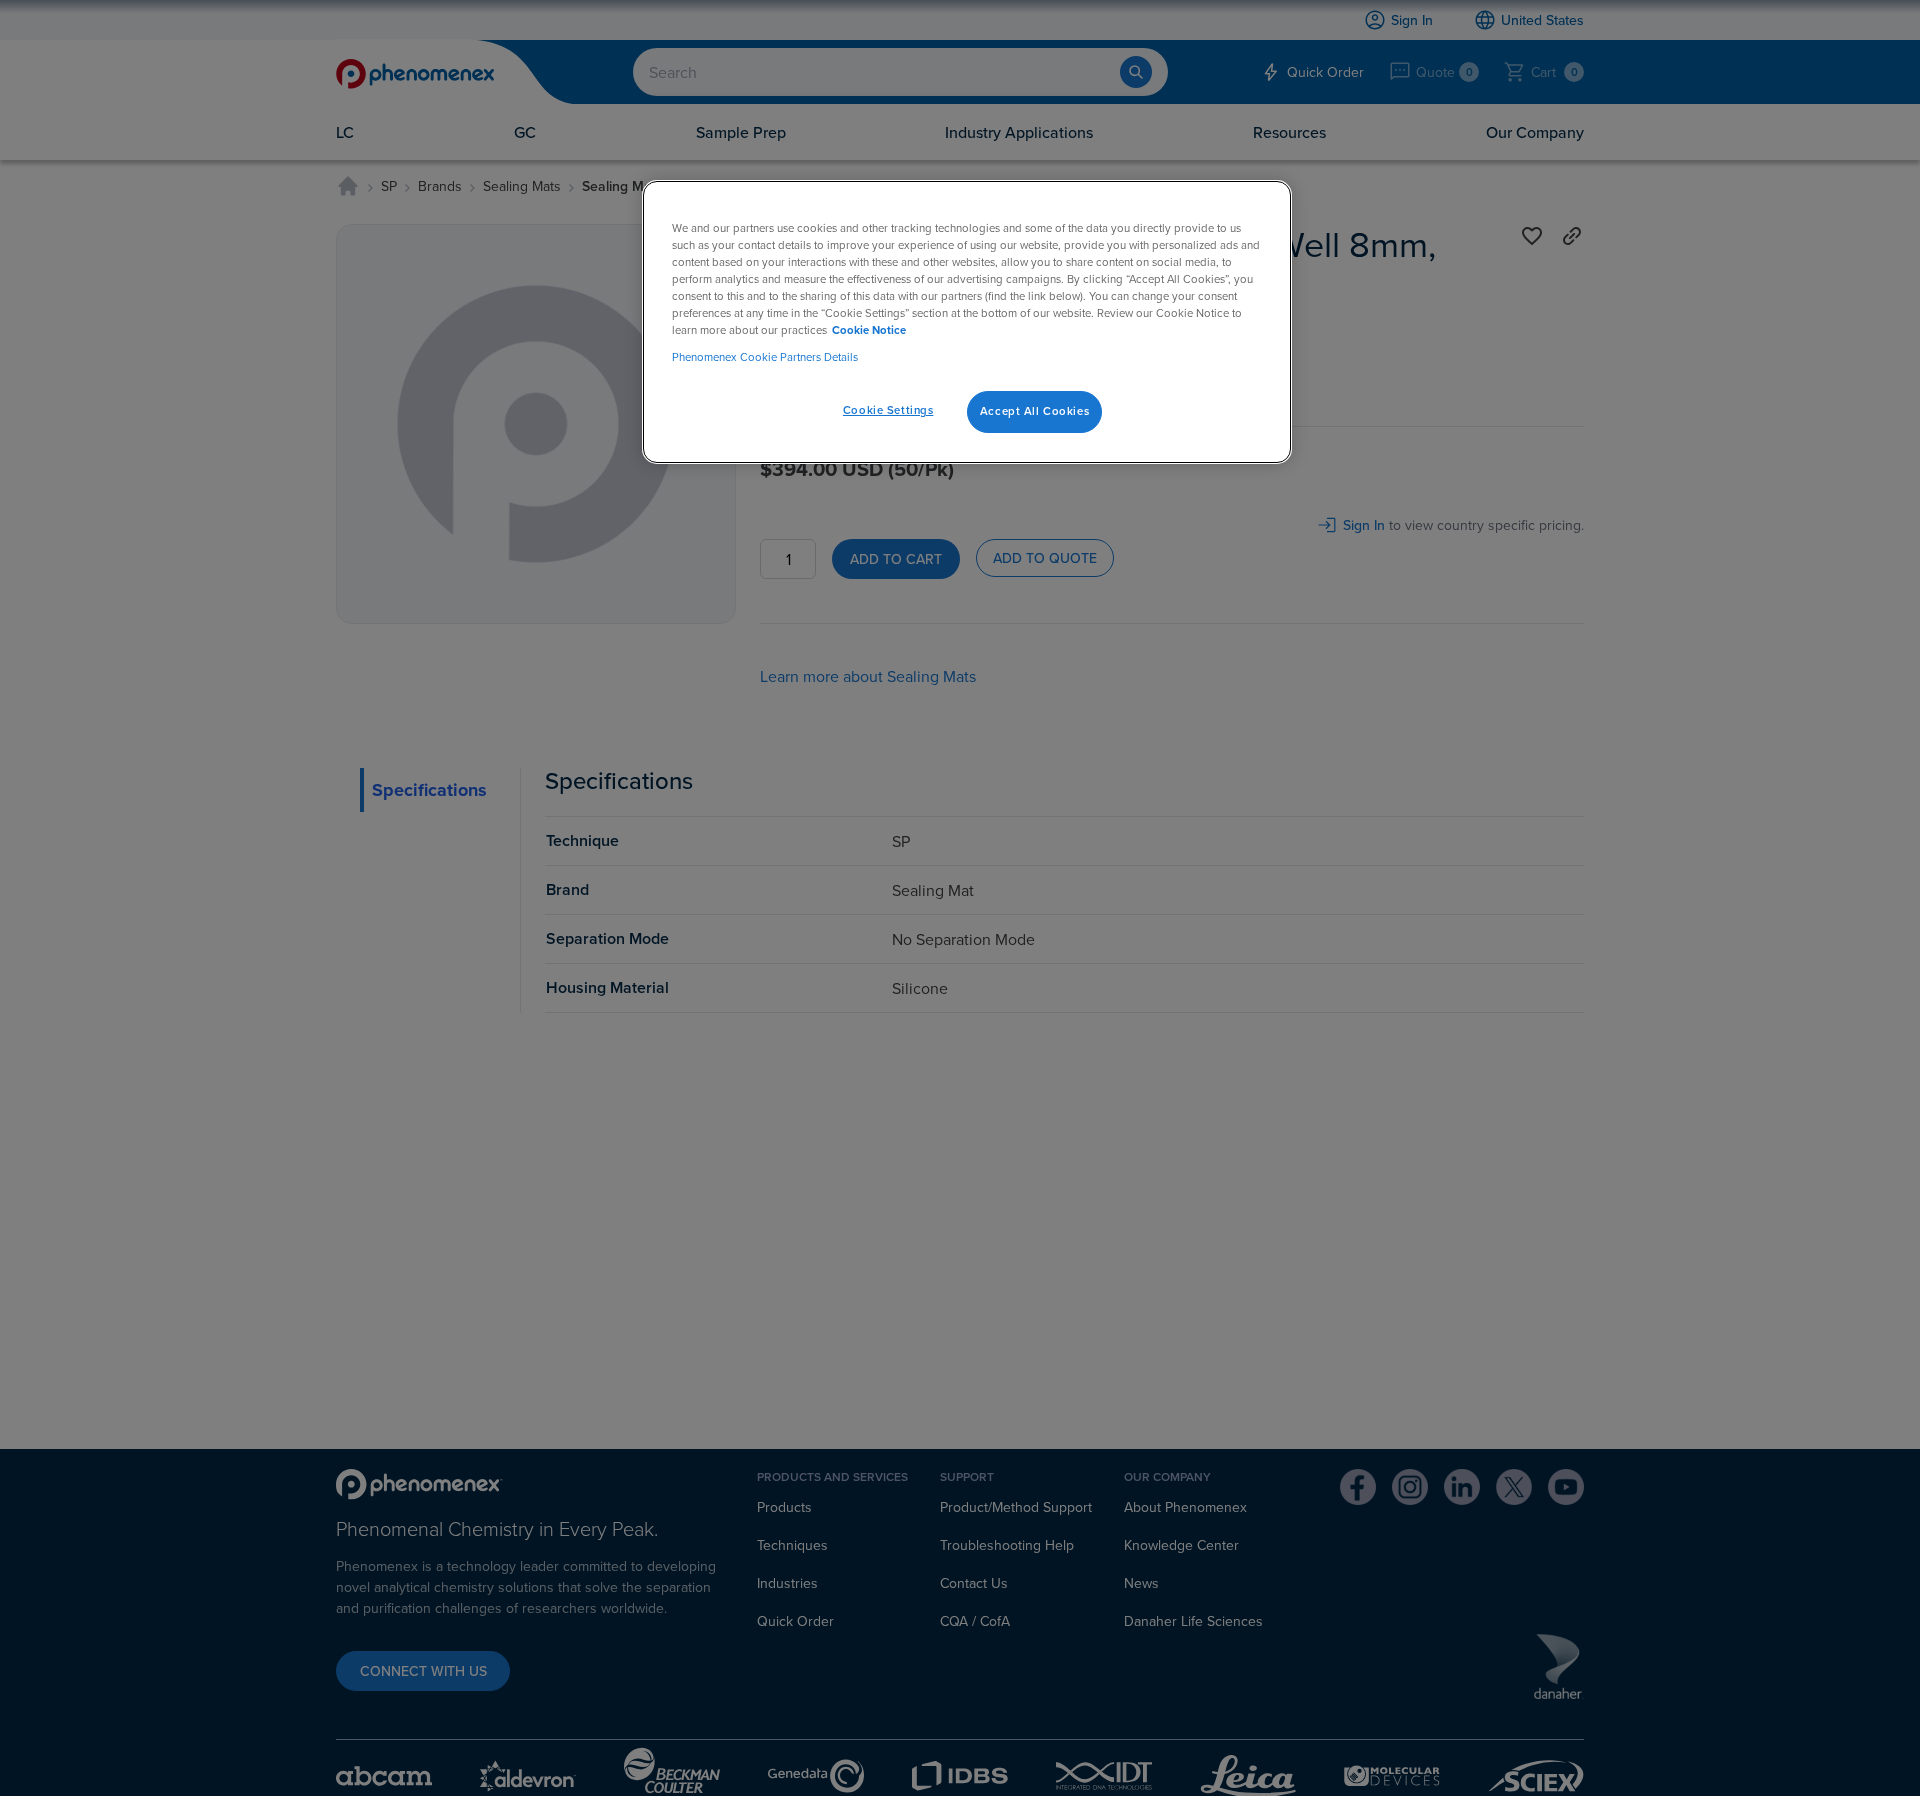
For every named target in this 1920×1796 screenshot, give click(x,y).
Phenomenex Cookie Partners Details (765, 357)
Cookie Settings (888, 410)
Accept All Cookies (1034, 411)
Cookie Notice (869, 330)
